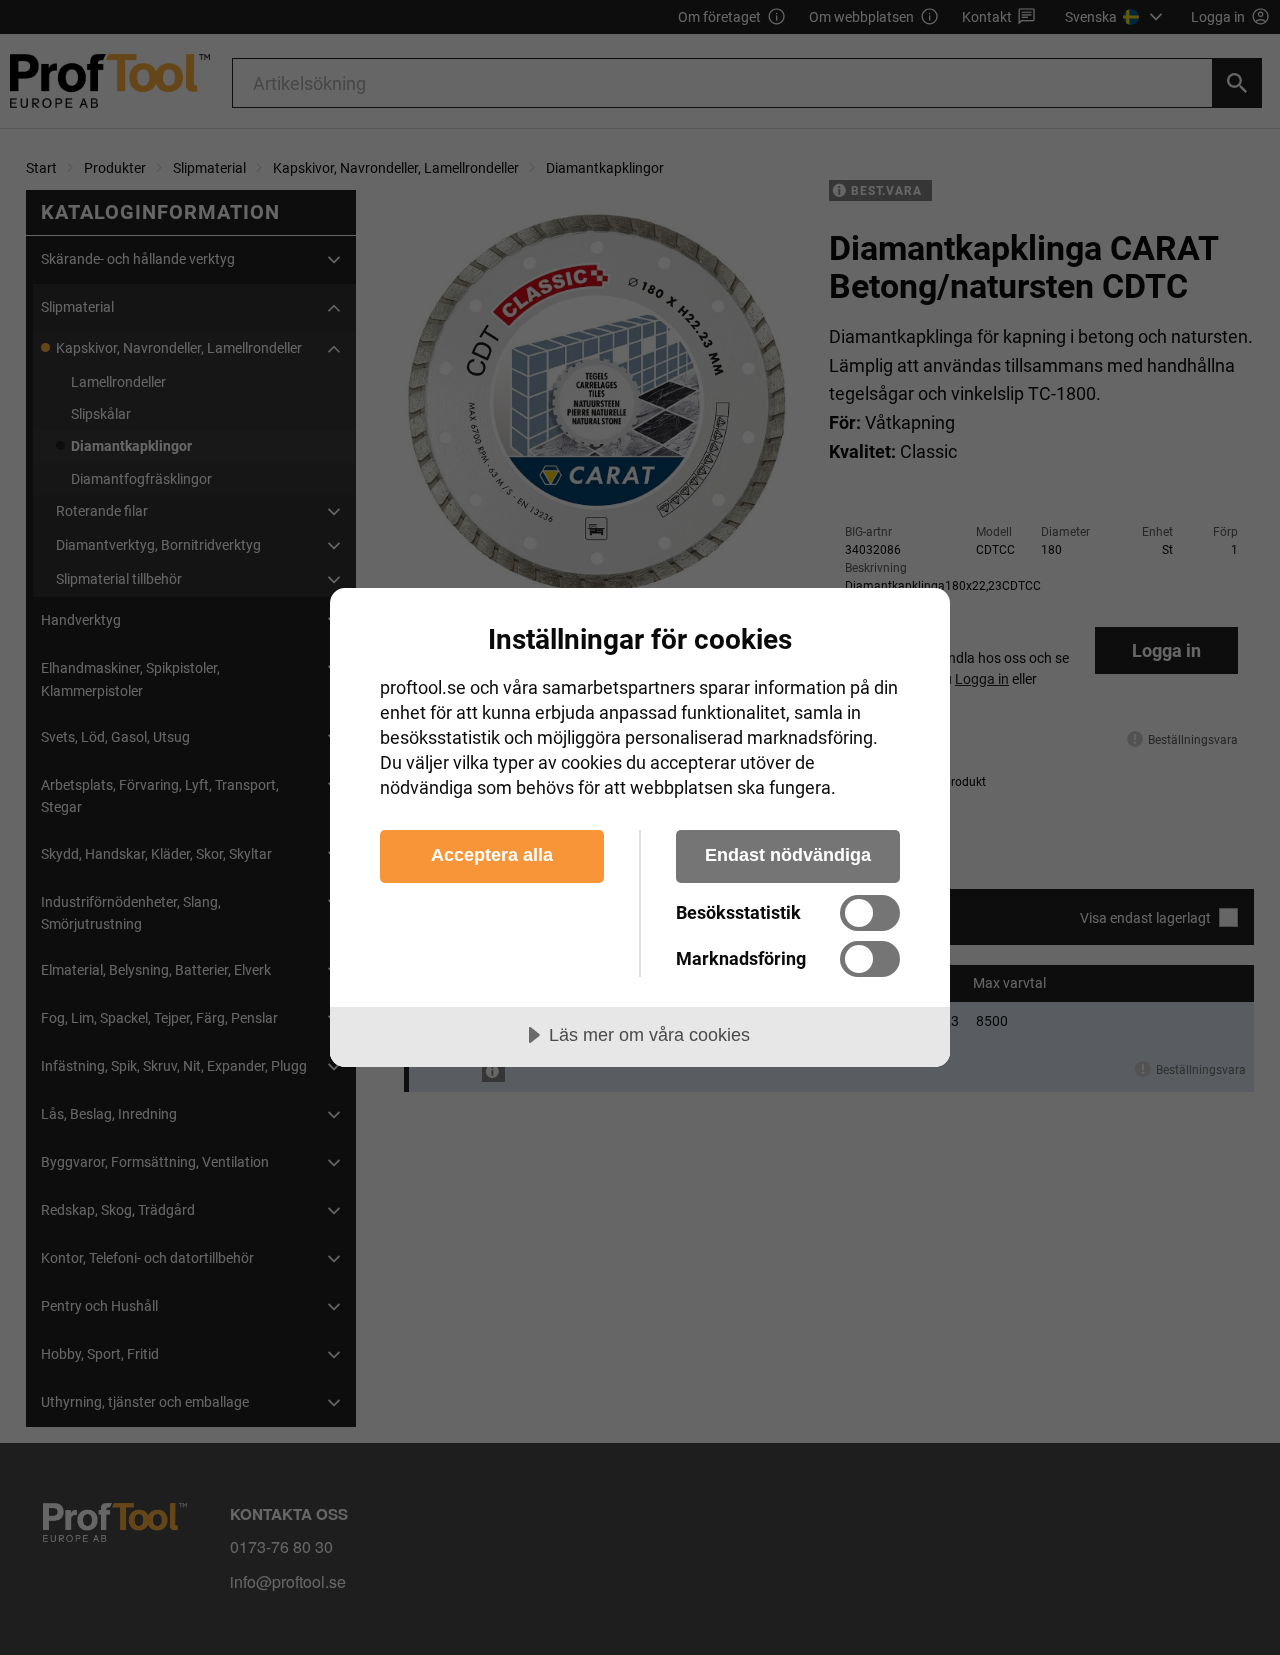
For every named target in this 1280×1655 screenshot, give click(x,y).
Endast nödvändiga (788, 855)
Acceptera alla (492, 855)
